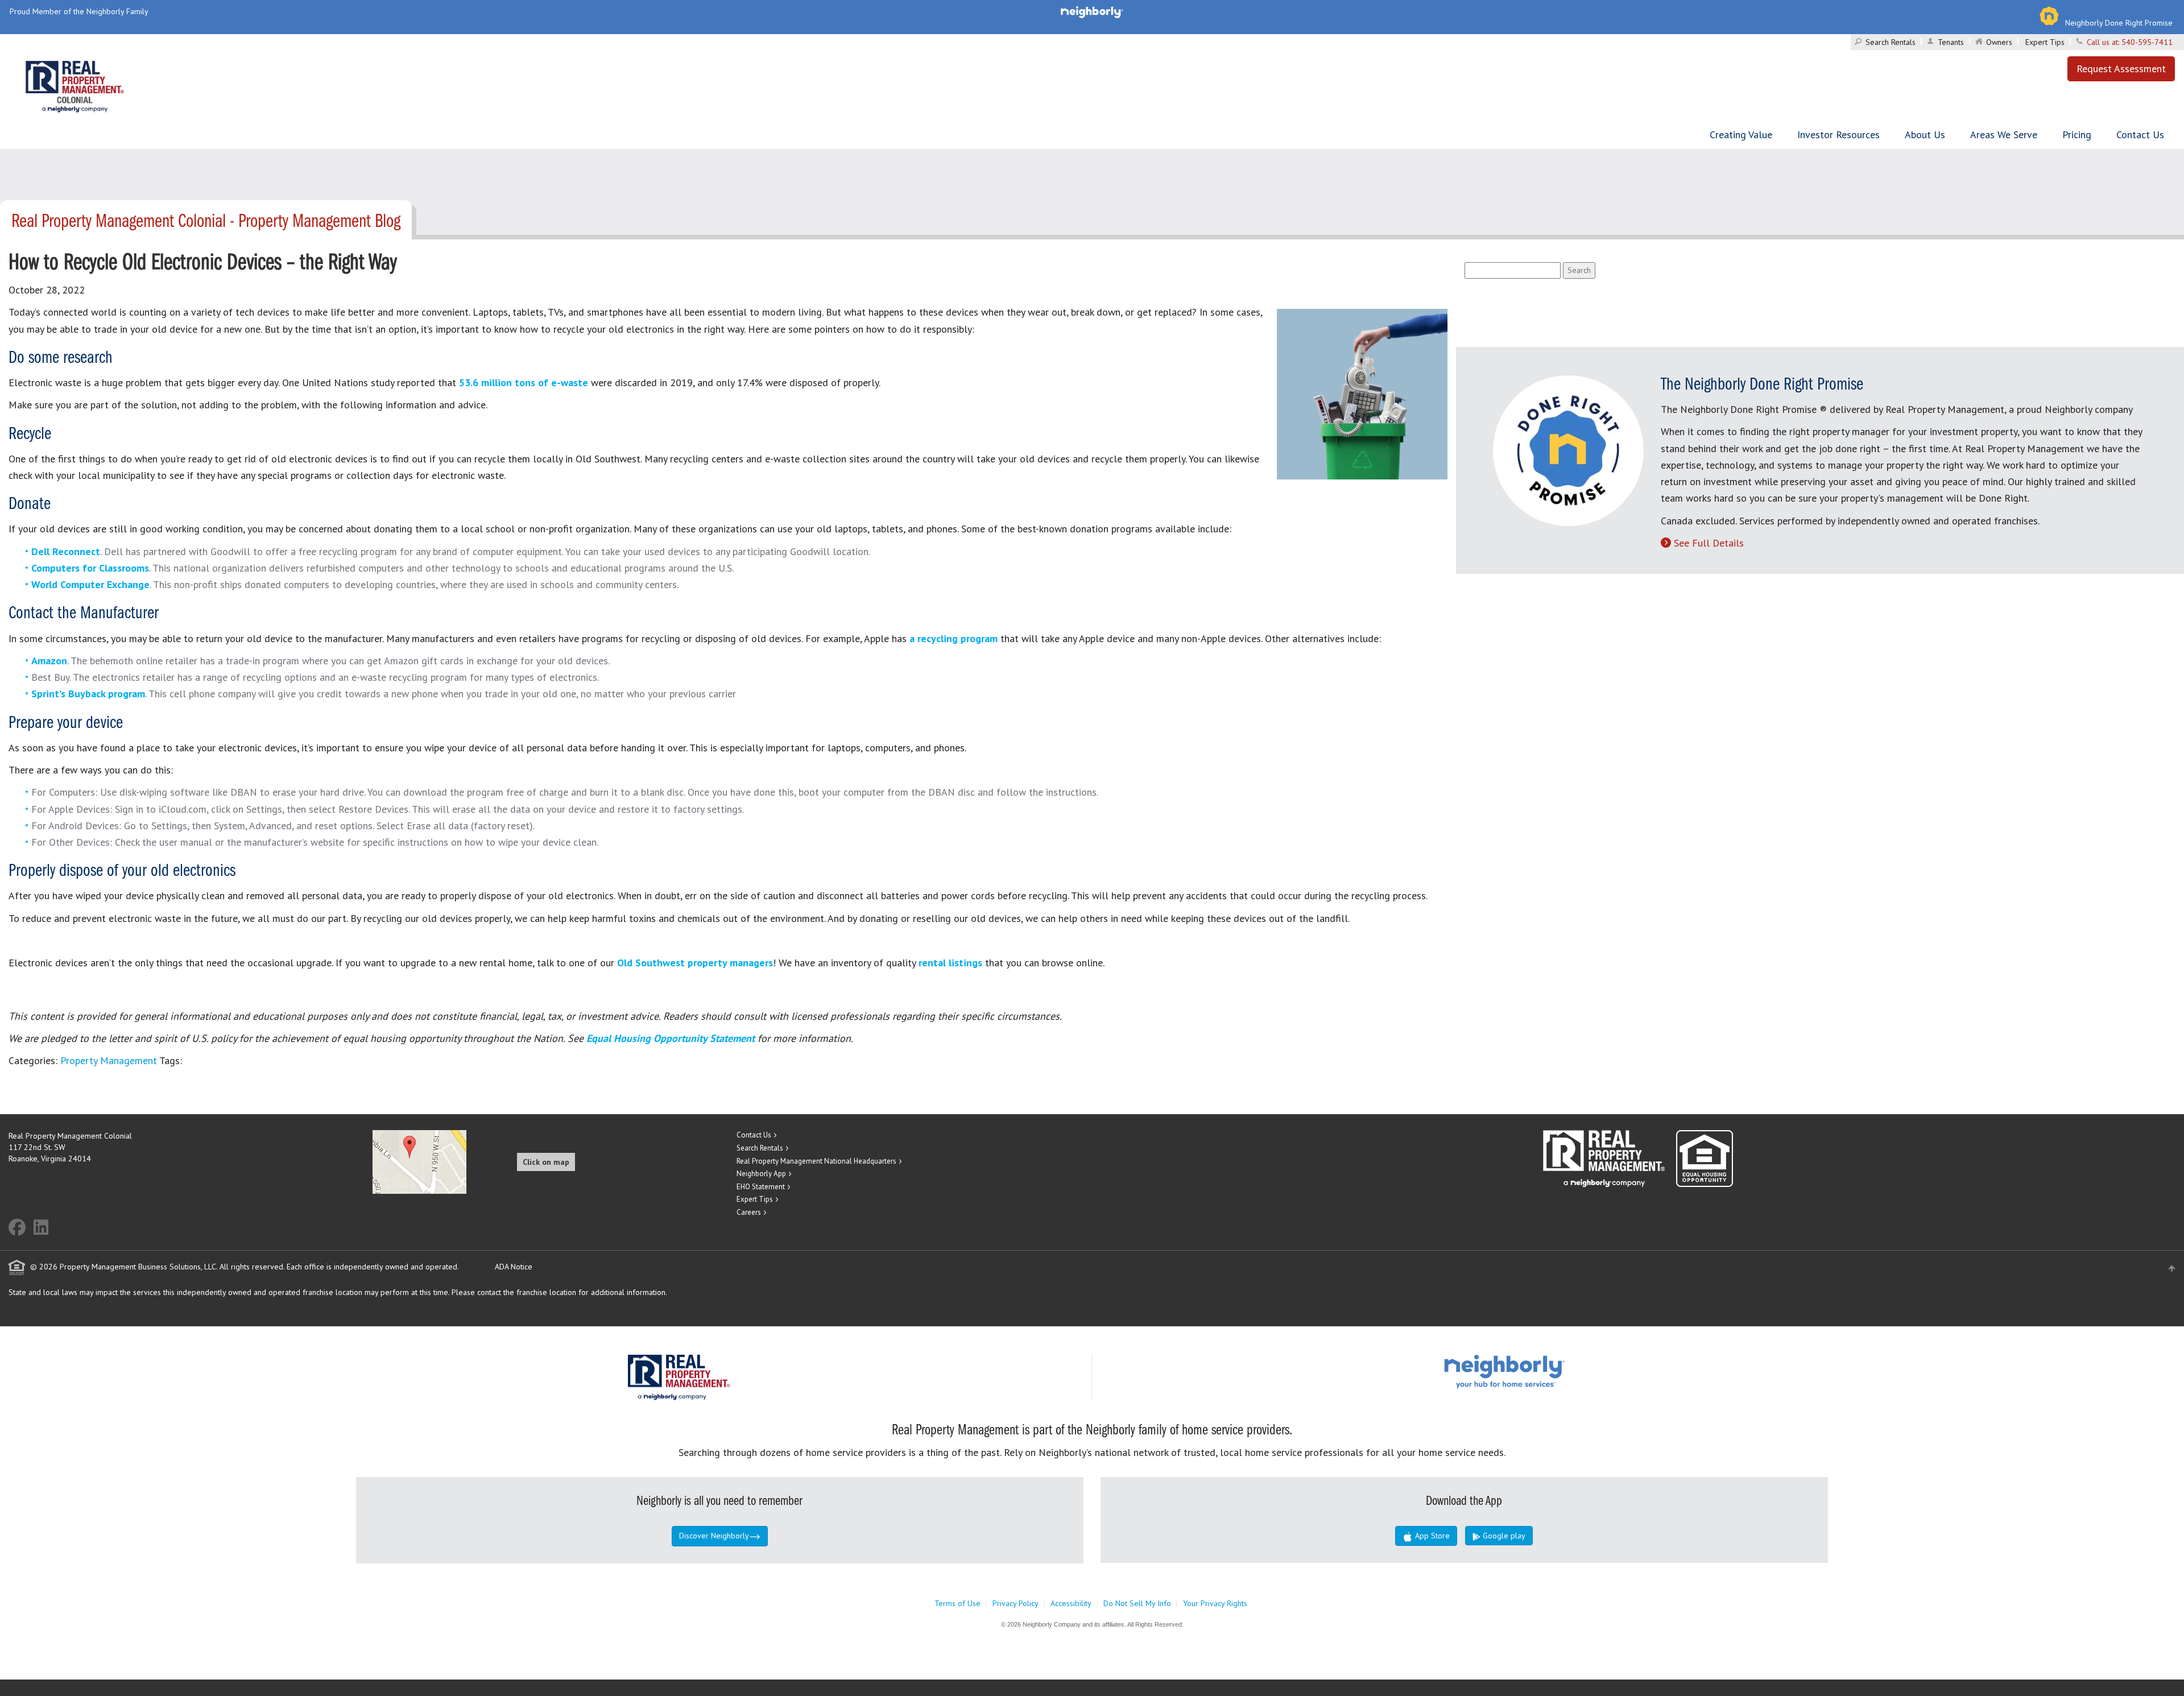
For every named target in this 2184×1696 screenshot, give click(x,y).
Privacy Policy (1016, 1603)
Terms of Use (957, 1603)
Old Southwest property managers (695, 963)
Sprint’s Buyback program (88, 694)
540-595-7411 (2147, 42)
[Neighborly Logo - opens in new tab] (1538, 1371)
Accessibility (1071, 1603)
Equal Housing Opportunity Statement (672, 1038)
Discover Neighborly (714, 1536)
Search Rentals (1891, 42)
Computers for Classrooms (90, 568)
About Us (1925, 135)
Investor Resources (1838, 135)
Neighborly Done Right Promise (2119, 23)
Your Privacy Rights (1215, 1603)
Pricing (2077, 135)
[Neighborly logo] (1092, 11)
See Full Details (1709, 543)
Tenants (1951, 42)
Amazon (49, 661)
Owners (1999, 42)
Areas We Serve (2004, 135)
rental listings (950, 963)
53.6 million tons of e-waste (524, 382)
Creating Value (1741, 135)
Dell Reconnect (66, 551)
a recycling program (952, 638)
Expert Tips (2045, 42)
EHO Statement (761, 1187)
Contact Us (2140, 135)
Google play (1503, 1536)
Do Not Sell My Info (1137, 1603)
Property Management (109, 1060)
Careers (749, 1212)
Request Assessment (2121, 69)
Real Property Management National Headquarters (816, 1161)
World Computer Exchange (90, 584)
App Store (1431, 1536)
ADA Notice (514, 1267)
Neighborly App (761, 1174)
